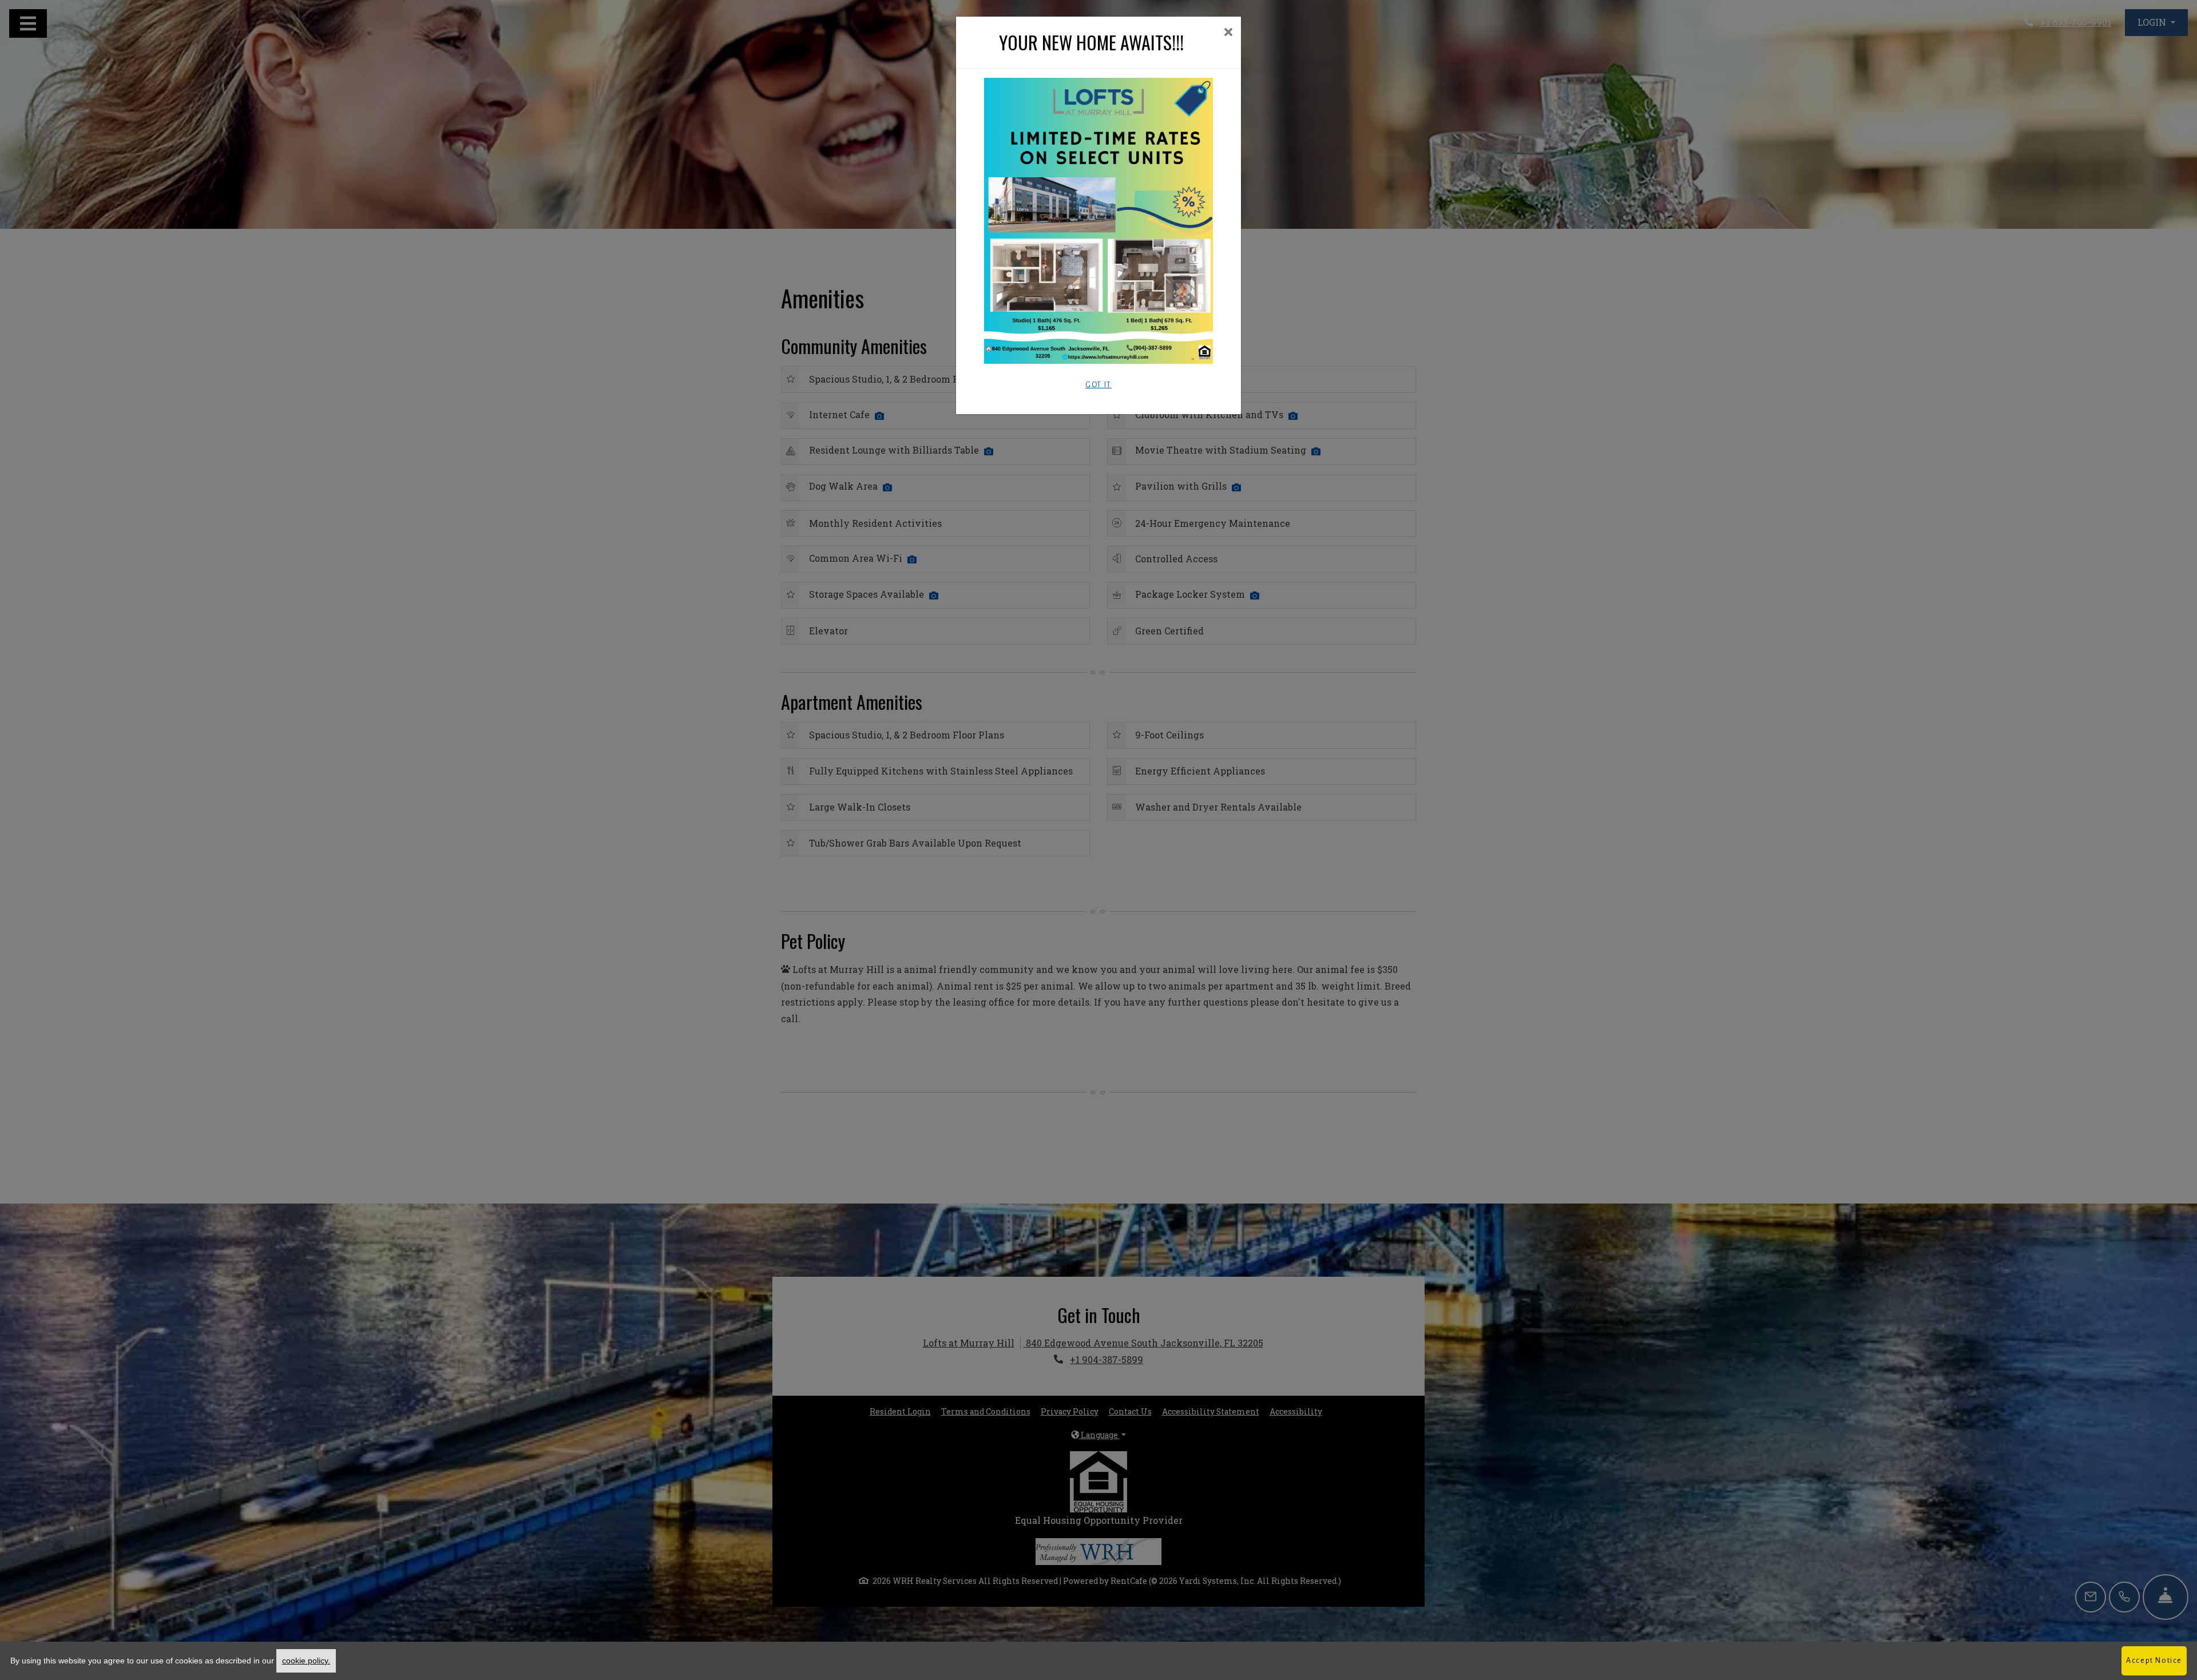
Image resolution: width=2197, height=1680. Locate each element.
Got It (1098, 385)
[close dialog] (1228, 33)
